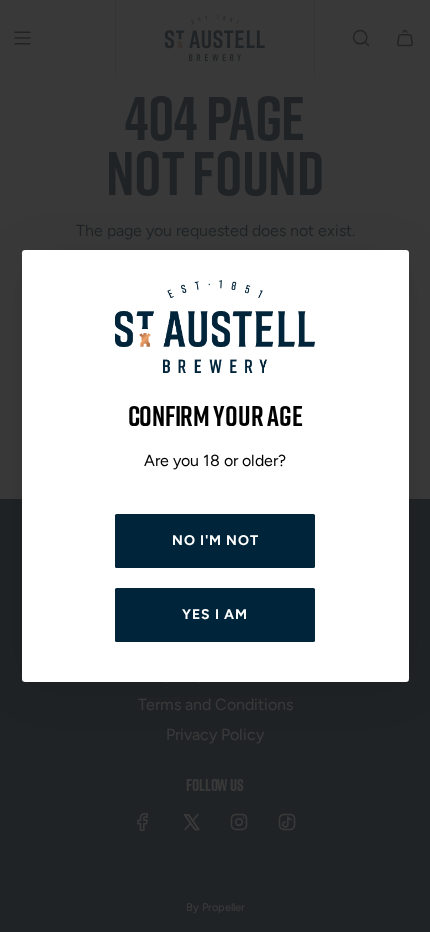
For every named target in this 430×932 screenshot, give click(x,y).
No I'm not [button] (215, 540)
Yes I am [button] (215, 614)
